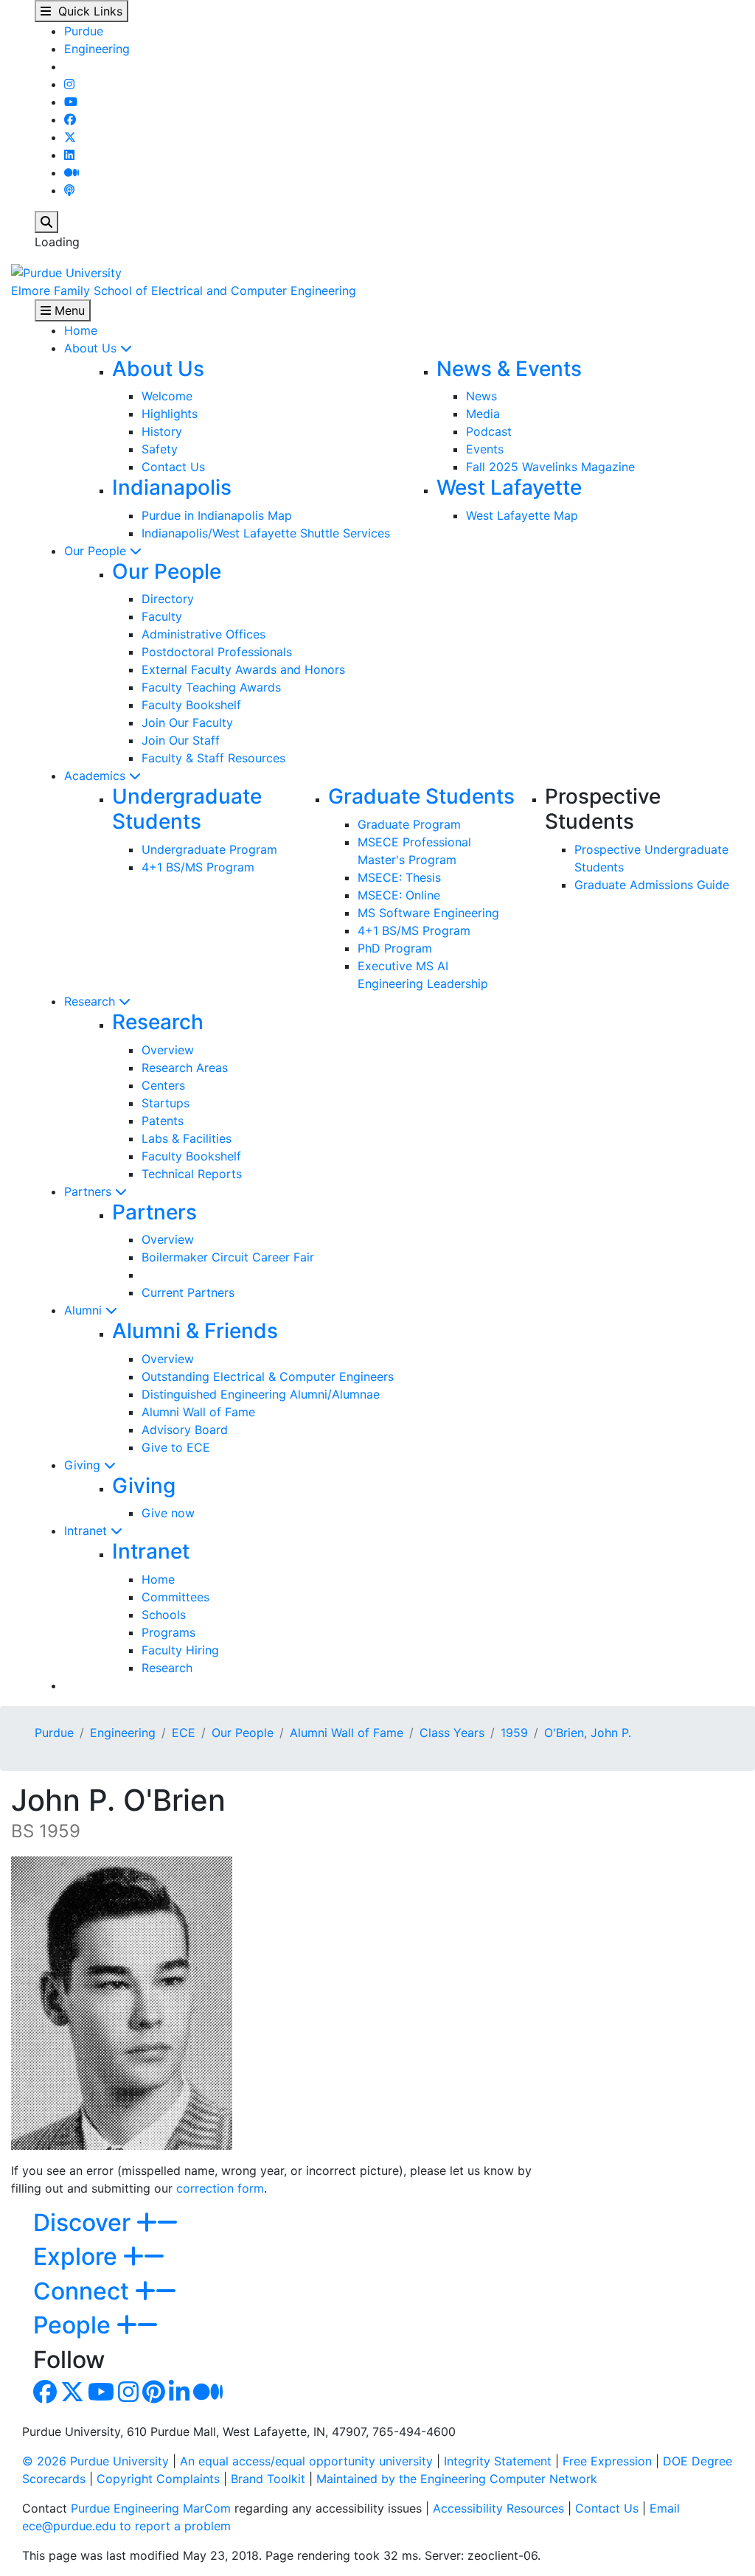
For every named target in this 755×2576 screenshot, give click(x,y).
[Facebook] (70, 119)
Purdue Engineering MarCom (151, 2508)
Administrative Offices (203, 634)
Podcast (489, 431)
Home (81, 330)
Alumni (85, 1310)
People (75, 2325)
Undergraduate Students (187, 809)
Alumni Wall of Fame (198, 1412)
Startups (166, 1103)
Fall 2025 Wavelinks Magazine (550, 467)
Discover (85, 2222)
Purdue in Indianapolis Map (217, 515)
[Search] (46, 222)
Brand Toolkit (268, 2479)
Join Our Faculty (187, 723)
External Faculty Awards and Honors (243, 669)
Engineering (97, 49)
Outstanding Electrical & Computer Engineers (268, 1376)
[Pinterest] (154, 2396)
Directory (168, 599)
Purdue (84, 31)
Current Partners (188, 1292)
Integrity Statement (498, 2461)
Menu (68, 310)
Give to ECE (176, 1447)
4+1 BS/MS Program (198, 867)
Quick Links (87, 11)
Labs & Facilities (187, 1138)
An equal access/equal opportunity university (306, 2461)
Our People (97, 551)
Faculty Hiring (180, 1650)
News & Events (509, 369)
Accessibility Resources (498, 2508)
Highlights (170, 414)
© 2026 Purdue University (95, 2461)
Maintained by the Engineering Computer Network (457, 2479)
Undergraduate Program (209, 849)
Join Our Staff (181, 740)
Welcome (167, 396)
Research (91, 1001)
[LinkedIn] (69, 155)
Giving (84, 1465)
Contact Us (173, 467)
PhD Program (395, 948)
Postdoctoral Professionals (217, 652)
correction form (220, 2188)
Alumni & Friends (195, 1331)
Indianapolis (172, 487)
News (481, 396)
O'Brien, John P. (588, 1733)
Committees (175, 1597)
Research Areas (185, 1068)
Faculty (162, 616)
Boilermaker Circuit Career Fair (228, 1257)
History (162, 431)
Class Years (452, 1733)
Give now (168, 1513)
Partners (90, 1191)
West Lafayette (509, 487)
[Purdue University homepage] (66, 271)
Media (483, 414)
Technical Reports (192, 1174)
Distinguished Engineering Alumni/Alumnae (261, 1394)
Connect (84, 2291)
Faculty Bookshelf (191, 705)
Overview (168, 1050)
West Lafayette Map (522, 515)
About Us (92, 348)
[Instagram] (69, 84)
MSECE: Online (399, 895)
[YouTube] (71, 102)
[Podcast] (69, 190)
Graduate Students (421, 796)
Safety (160, 449)
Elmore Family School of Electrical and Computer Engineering (184, 290)
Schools (164, 1615)
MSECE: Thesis (399, 877)
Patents (163, 1121)
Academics (97, 776)
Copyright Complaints (158, 2479)
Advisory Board (185, 1430)
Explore (78, 2256)
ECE (184, 1733)
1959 (514, 1733)
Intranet (87, 1531)
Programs (168, 1632)
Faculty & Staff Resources (213, 758)
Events (485, 449)
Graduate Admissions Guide (652, 885)
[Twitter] (70, 137)
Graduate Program (409, 824)
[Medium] (72, 173)
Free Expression (607, 2461)
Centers (163, 1085)
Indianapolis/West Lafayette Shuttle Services (266, 533)
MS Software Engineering (428, 913)
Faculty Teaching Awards (211, 687)
